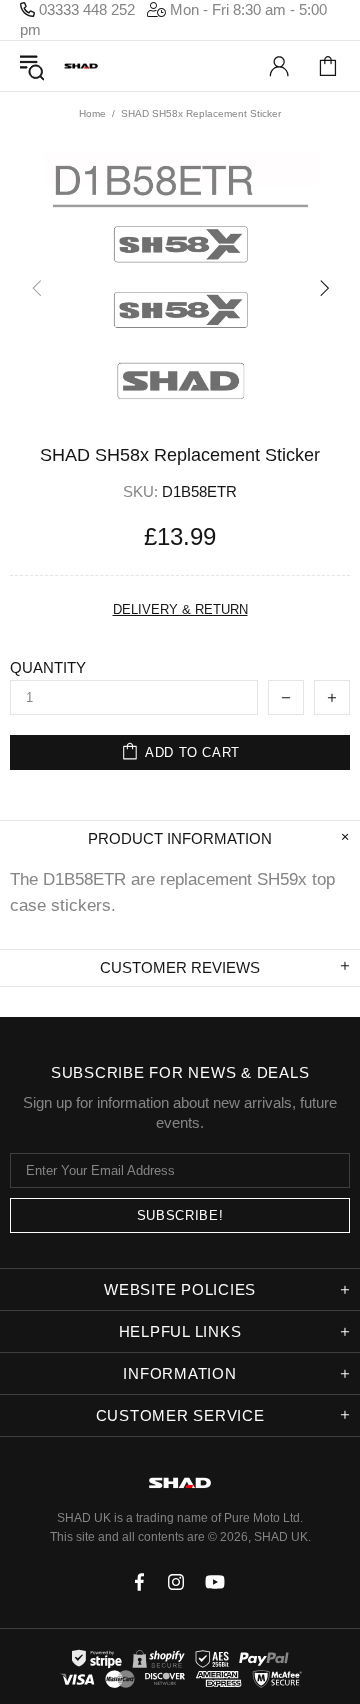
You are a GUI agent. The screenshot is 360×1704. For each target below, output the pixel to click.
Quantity (48, 667)
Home (92, 113)
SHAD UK (81, 66)
